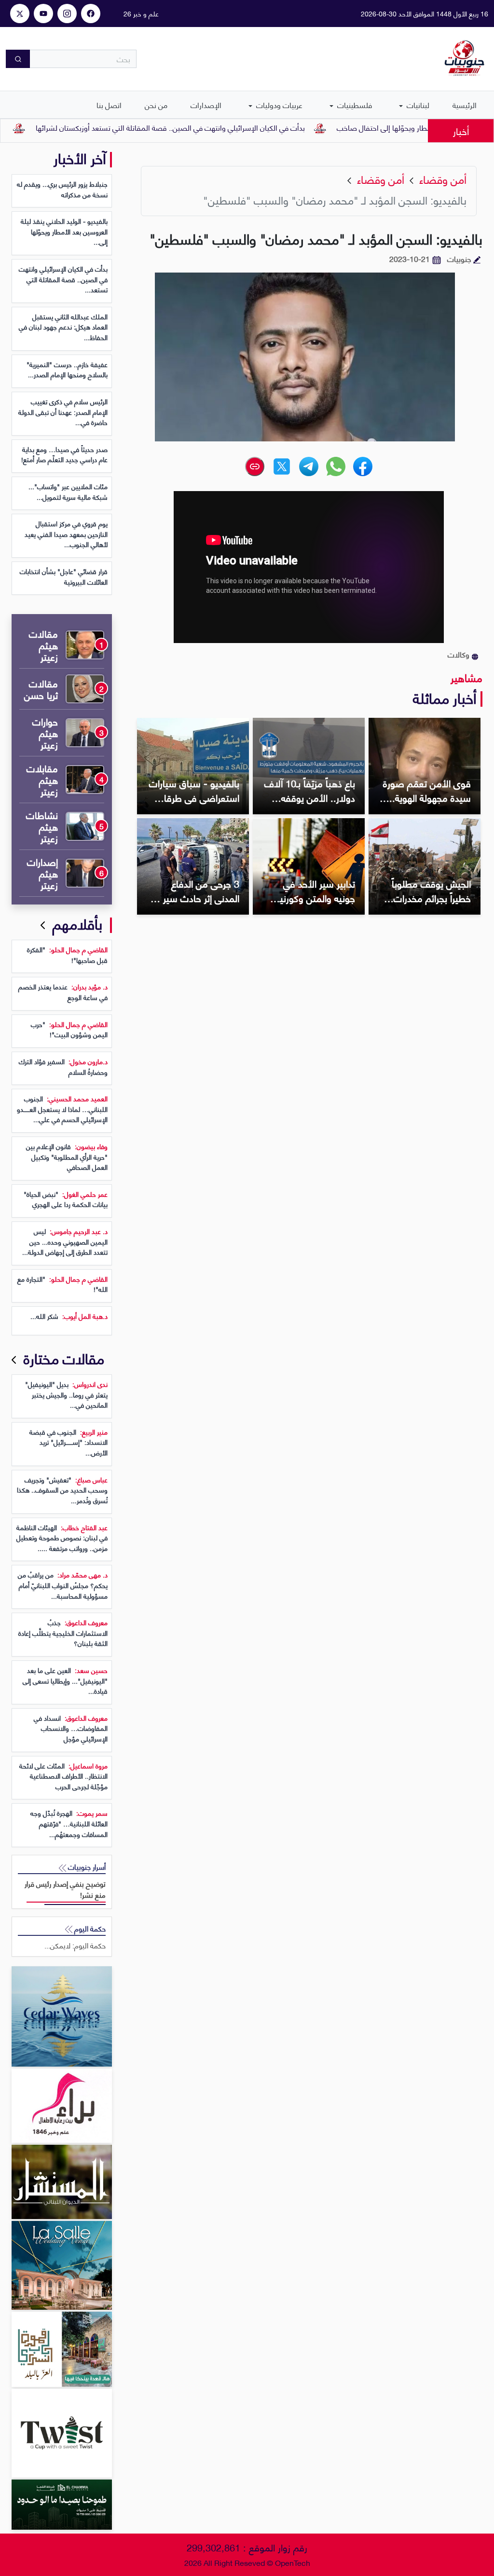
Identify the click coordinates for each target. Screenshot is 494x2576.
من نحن (156, 104)
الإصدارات (206, 104)
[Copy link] (255, 466)
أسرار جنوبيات (86, 1867)
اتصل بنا (109, 104)
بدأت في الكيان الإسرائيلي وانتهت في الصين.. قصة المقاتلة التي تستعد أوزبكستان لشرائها (224, 127)
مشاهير (467, 677)
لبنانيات (417, 104)
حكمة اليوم (89, 1928)
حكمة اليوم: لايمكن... (75, 1945)
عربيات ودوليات (278, 104)
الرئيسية (465, 104)
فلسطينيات (354, 104)
